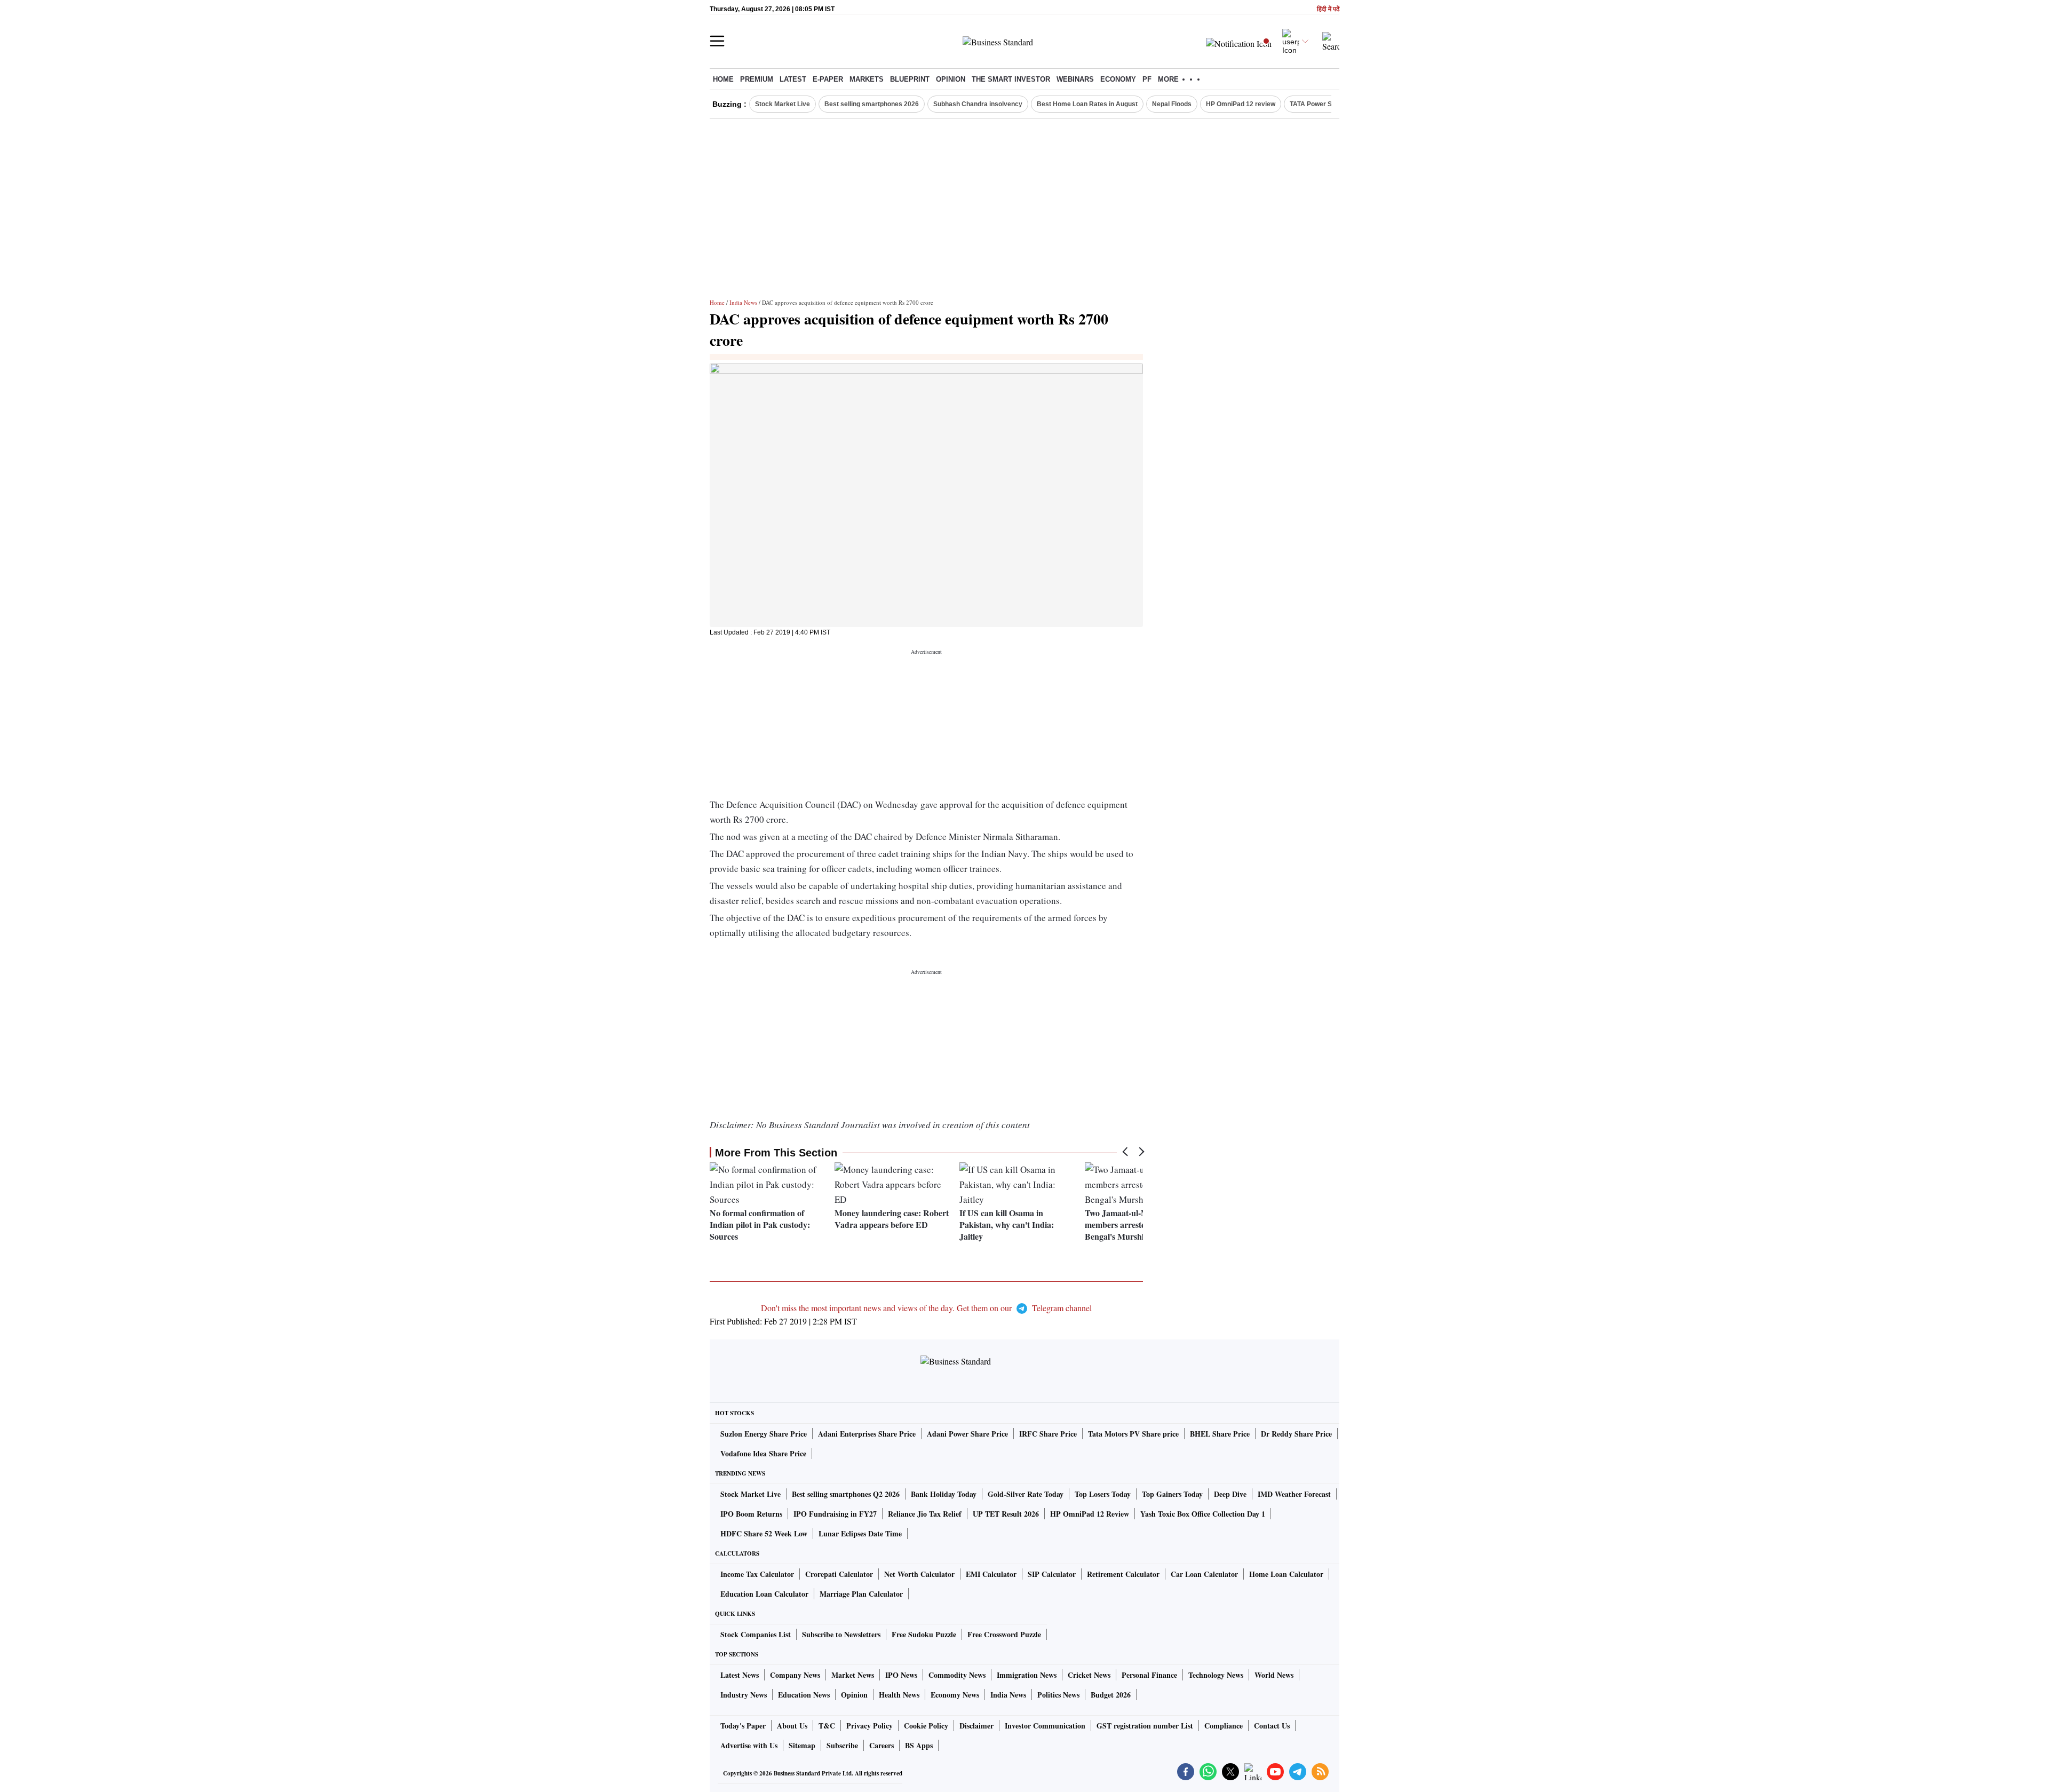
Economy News (955, 1695)
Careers (881, 1745)
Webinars (1075, 79)
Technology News (1216, 1675)
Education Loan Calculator (764, 1594)
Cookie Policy (926, 1726)
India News (743, 302)
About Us (792, 1726)
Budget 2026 (1111, 1695)
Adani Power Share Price (967, 1434)
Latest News (740, 1675)
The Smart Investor (1011, 79)
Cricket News (1089, 1675)
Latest (793, 79)
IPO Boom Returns (751, 1514)
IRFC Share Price (1048, 1434)
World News (1274, 1675)
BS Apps (919, 1745)
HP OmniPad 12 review (1241, 104)
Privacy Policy (869, 1726)
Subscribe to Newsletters (841, 1634)
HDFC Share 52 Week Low (764, 1533)
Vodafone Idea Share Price (763, 1453)
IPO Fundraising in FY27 (835, 1514)
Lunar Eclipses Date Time (860, 1533)
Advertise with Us (749, 1745)
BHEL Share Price (1220, 1434)
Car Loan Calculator (1204, 1574)
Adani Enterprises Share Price (867, 1434)
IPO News (901, 1675)
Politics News (1058, 1695)
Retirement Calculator (1123, 1574)
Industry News (744, 1695)
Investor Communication (1045, 1726)
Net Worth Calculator (919, 1574)
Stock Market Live (783, 104)
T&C (827, 1726)
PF (1147, 79)
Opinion (951, 79)
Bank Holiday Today (944, 1494)
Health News (899, 1695)
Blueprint (910, 79)
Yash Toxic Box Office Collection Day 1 (1203, 1514)
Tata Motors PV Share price (1133, 1434)
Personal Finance (1149, 1675)
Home (723, 79)
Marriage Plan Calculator (861, 1594)
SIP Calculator (1052, 1574)
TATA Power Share (1318, 104)
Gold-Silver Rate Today (1026, 1494)
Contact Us (1272, 1726)
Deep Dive (1230, 1494)
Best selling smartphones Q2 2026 (846, 1494)
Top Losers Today (1103, 1494)
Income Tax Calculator (757, 1574)
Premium (757, 79)
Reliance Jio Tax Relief (925, 1514)
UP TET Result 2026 (1006, 1514)
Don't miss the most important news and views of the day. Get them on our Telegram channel (926, 1308)
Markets (867, 79)
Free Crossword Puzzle (1004, 1634)
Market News (853, 1675)
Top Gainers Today (1172, 1494)
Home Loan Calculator (1286, 1574)
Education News (804, 1695)
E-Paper (828, 79)
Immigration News (1027, 1675)
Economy (1118, 79)
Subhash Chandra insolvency (978, 104)
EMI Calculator (991, 1574)
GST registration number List (1145, 1726)
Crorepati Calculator (839, 1574)
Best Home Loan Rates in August (1087, 104)
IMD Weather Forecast (1294, 1494)
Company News (795, 1675)
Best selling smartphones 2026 (872, 104)
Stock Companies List (756, 1634)
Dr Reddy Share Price (1296, 1434)
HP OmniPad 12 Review (1090, 1514)
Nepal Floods (1172, 104)
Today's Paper (743, 1726)
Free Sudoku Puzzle (924, 1634)
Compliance (1224, 1726)
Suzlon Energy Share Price (764, 1434)
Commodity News (957, 1675)
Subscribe (842, 1745)
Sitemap (802, 1745)
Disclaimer (976, 1726)
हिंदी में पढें (1328, 9)
